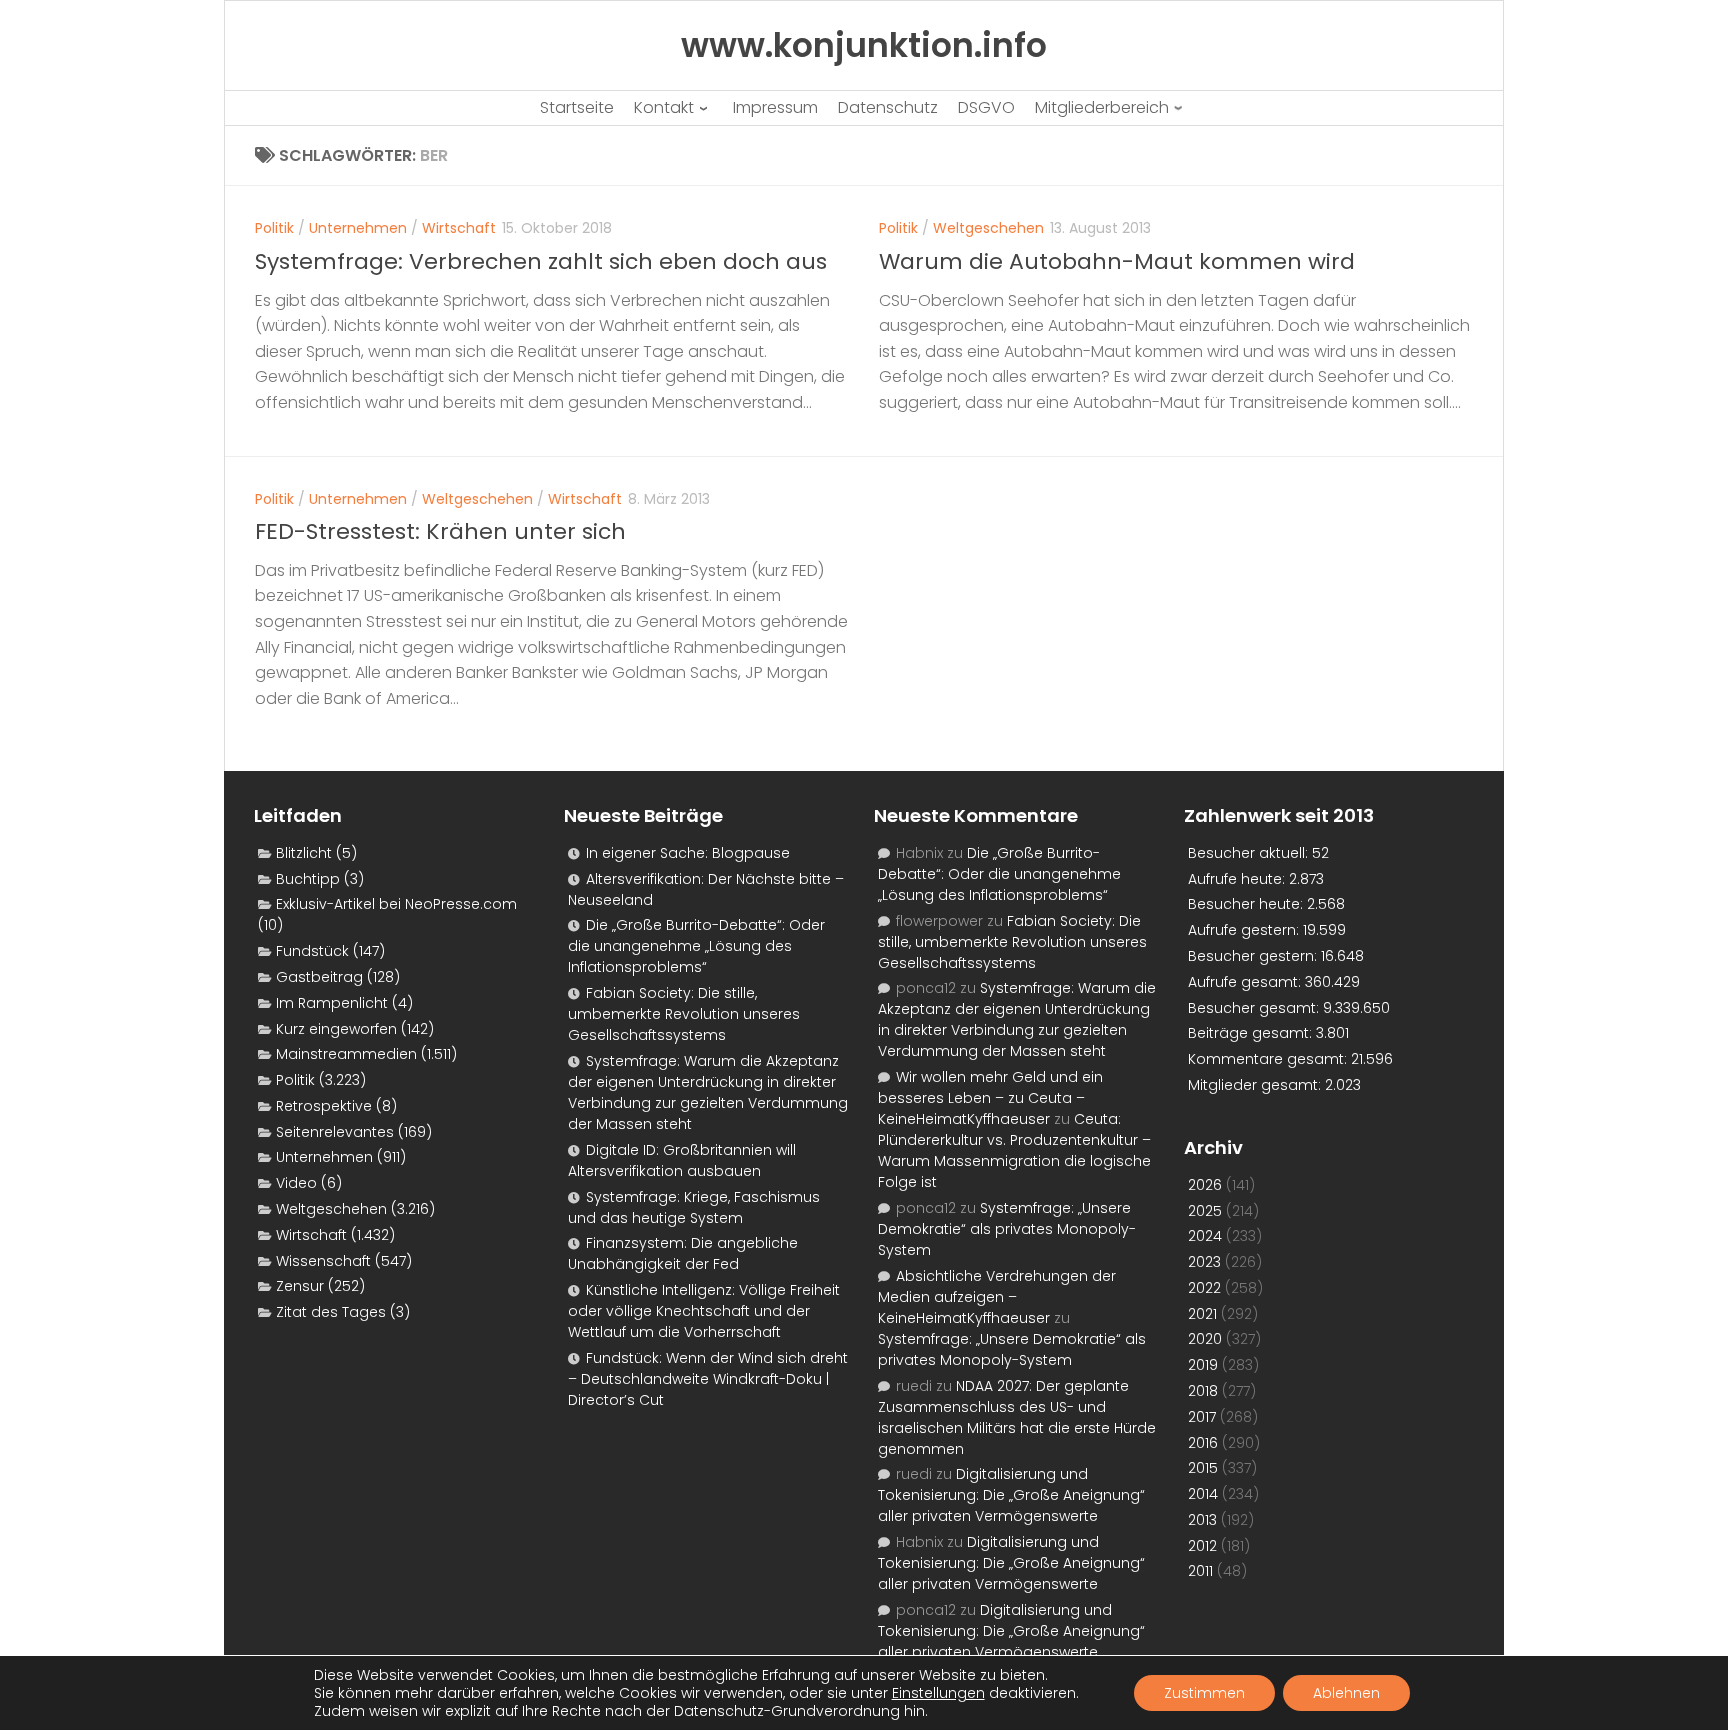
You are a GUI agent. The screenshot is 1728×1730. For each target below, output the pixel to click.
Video (296, 1183)
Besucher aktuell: (1250, 853)
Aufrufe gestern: (1245, 930)
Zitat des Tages (331, 1312)
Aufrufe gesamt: (1246, 982)
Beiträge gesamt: (1252, 1033)
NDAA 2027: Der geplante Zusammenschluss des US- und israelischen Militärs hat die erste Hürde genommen (1017, 1417)
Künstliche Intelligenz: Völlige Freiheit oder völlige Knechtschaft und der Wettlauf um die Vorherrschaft (704, 1311)
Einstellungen (938, 1693)
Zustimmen (1204, 1693)
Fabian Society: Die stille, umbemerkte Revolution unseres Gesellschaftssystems (684, 1014)
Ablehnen (1346, 1693)
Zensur (300, 1286)
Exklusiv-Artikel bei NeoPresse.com (396, 904)
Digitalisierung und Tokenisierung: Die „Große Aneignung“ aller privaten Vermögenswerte (1011, 1495)
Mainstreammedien (346, 1054)
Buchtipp (308, 879)
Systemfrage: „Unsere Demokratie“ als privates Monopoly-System (1007, 1229)
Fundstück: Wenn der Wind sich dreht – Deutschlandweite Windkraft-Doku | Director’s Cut (708, 1379)
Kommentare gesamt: (1269, 1059)
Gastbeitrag (319, 977)
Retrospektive (324, 1106)
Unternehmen (358, 228)
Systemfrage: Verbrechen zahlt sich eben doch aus (541, 261)
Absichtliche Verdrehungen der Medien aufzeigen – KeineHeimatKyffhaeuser (997, 1297)
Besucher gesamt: (1255, 1008)
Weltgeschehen (988, 228)
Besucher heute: (1247, 904)
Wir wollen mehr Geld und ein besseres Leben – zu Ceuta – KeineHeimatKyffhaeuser (990, 1098)
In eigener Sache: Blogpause (688, 853)
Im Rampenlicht (332, 1003)
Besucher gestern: (1254, 956)
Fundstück (312, 951)
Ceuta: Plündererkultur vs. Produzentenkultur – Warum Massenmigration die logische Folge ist (1014, 1150)
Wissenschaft (323, 1261)
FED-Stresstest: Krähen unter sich (440, 531)
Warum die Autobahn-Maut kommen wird (1117, 261)
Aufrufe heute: (1238, 879)
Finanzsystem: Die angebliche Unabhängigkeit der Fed (683, 1253)
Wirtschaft (459, 228)
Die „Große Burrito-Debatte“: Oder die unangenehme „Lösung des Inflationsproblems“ (696, 946)
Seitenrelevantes (335, 1132)
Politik (274, 228)
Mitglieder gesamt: (1256, 1085)
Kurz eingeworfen (336, 1029)
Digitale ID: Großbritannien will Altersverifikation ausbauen (682, 1160)
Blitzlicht (304, 853)
